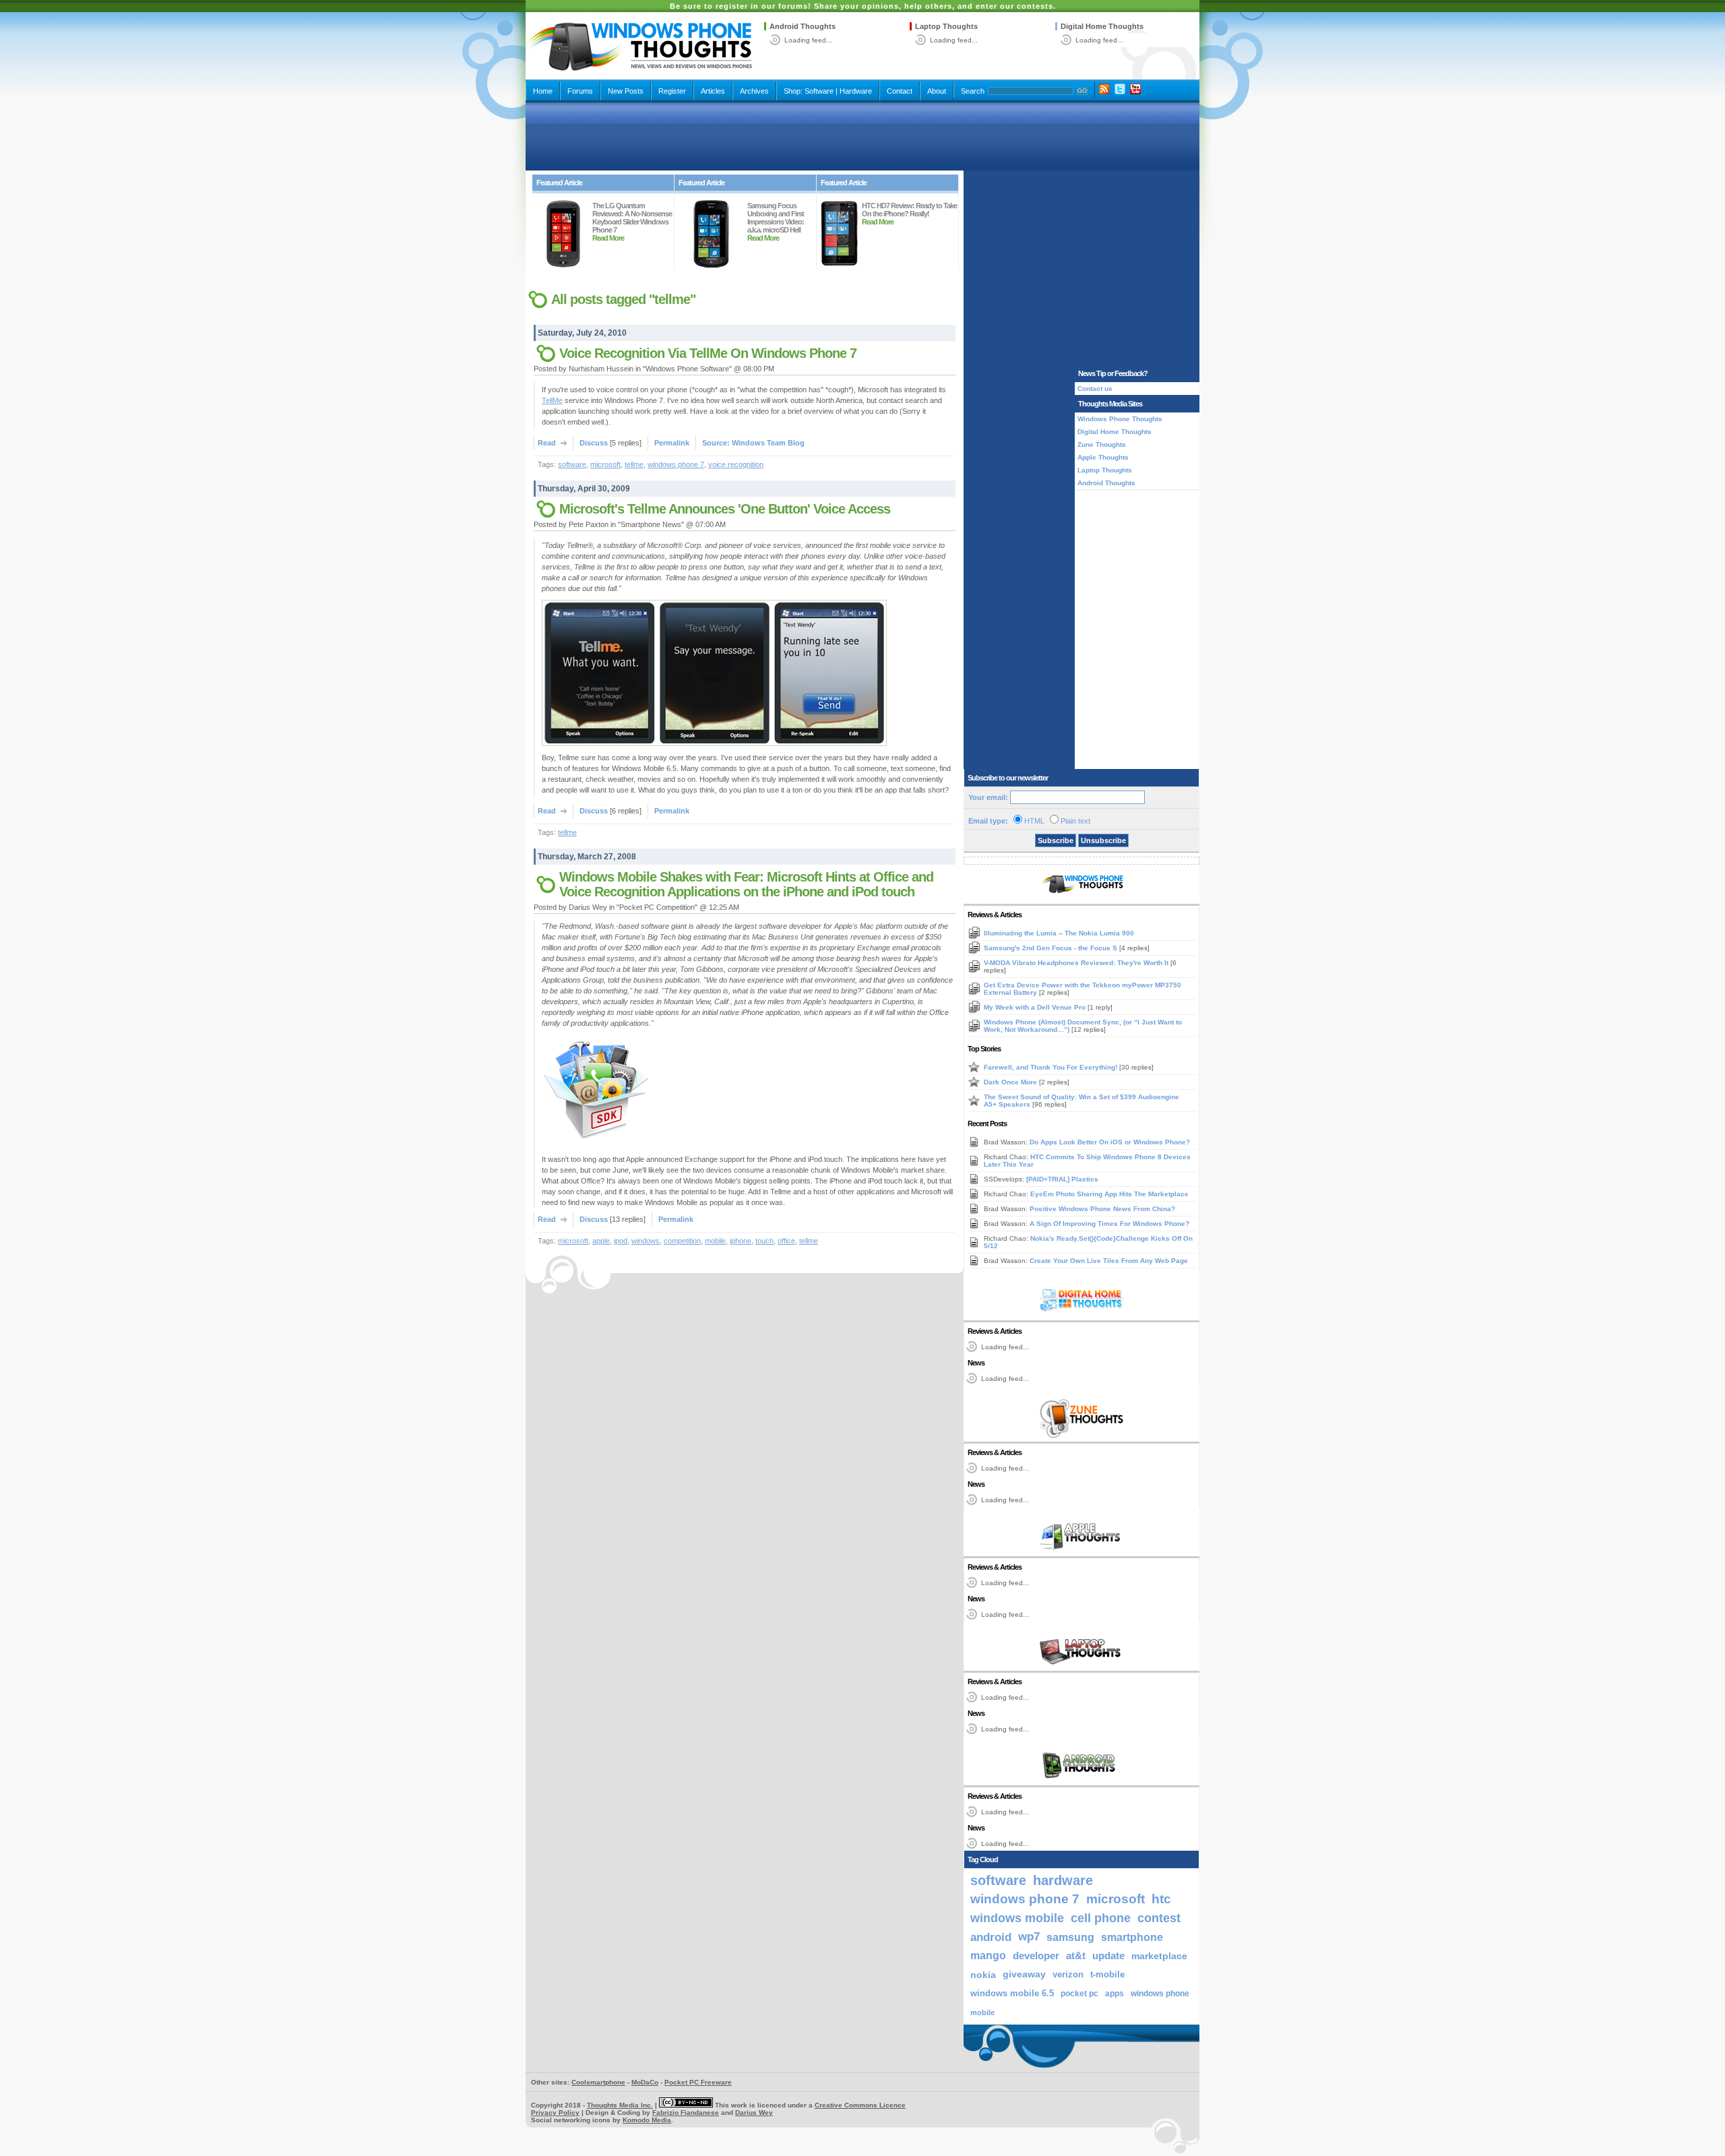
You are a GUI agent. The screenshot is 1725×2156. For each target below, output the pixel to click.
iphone (741, 1241)
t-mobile (1107, 1974)
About (937, 91)
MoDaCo (645, 2082)
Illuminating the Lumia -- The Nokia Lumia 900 (1059, 933)
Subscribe (1056, 840)
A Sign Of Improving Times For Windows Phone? (1109, 1224)
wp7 (1029, 1937)
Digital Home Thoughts (1102, 26)
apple (601, 1241)
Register (672, 91)
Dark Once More (1011, 1082)
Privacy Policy (555, 2113)
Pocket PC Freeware (698, 2082)
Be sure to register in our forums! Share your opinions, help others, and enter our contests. (863, 6)
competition (682, 1241)
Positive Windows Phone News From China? (1102, 1209)
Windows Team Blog (768, 443)
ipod (621, 1241)
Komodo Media (647, 2120)
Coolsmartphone (598, 2082)
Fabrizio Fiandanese (686, 2113)
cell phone (1101, 1918)
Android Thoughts (803, 26)
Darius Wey (754, 2113)
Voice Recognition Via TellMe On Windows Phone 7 (708, 353)
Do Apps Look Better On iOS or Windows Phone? (1110, 1142)
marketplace (1159, 1956)
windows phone (1160, 1994)
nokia (983, 1975)
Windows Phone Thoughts (1120, 419)
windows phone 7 (676, 464)
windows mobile (1017, 1918)
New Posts (626, 91)
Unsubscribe (1103, 840)
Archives (754, 91)
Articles (713, 91)
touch (764, 1241)
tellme (634, 464)
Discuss (594, 443)
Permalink (672, 443)
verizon (1068, 1974)
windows (646, 1241)
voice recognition (736, 464)
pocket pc (1079, 1994)
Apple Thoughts (1103, 457)
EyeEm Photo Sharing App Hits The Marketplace (1109, 1194)
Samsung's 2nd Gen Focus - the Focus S (1052, 948)
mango (988, 1955)
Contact (900, 91)
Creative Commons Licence (860, 2105)
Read (547, 443)
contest (1159, 1918)
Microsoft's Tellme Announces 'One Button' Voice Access (725, 509)
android (991, 1937)
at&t (1076, 1955)
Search (973, 91)
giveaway (1024, 1974)
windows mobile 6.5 (1012, 1994)
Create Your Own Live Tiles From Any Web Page (1109, 1261)
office (786, 1241)
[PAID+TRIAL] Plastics (1062, 1179)
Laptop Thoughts (946, 26)
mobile (715, 1241)
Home (543, 91)
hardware (1063, 1880)
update (1108, 1956)
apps (1115, 1994)
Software (819, 91)
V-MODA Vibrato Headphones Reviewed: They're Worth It (1077, 963)
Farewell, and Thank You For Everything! (1052, 1067)
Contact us (1095, 389)
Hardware (856, 91)
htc (1161, 1899)
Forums (580, 91)
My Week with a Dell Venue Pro (1036, 1007)
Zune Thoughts (1102, 444)
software (572, 464)
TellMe (552, 400)
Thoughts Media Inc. (620, 2105)
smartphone (1132, 1937)
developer (1036, 1955)
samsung (1070, 1937)
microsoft (605, 464)
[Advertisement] (862, 136)
